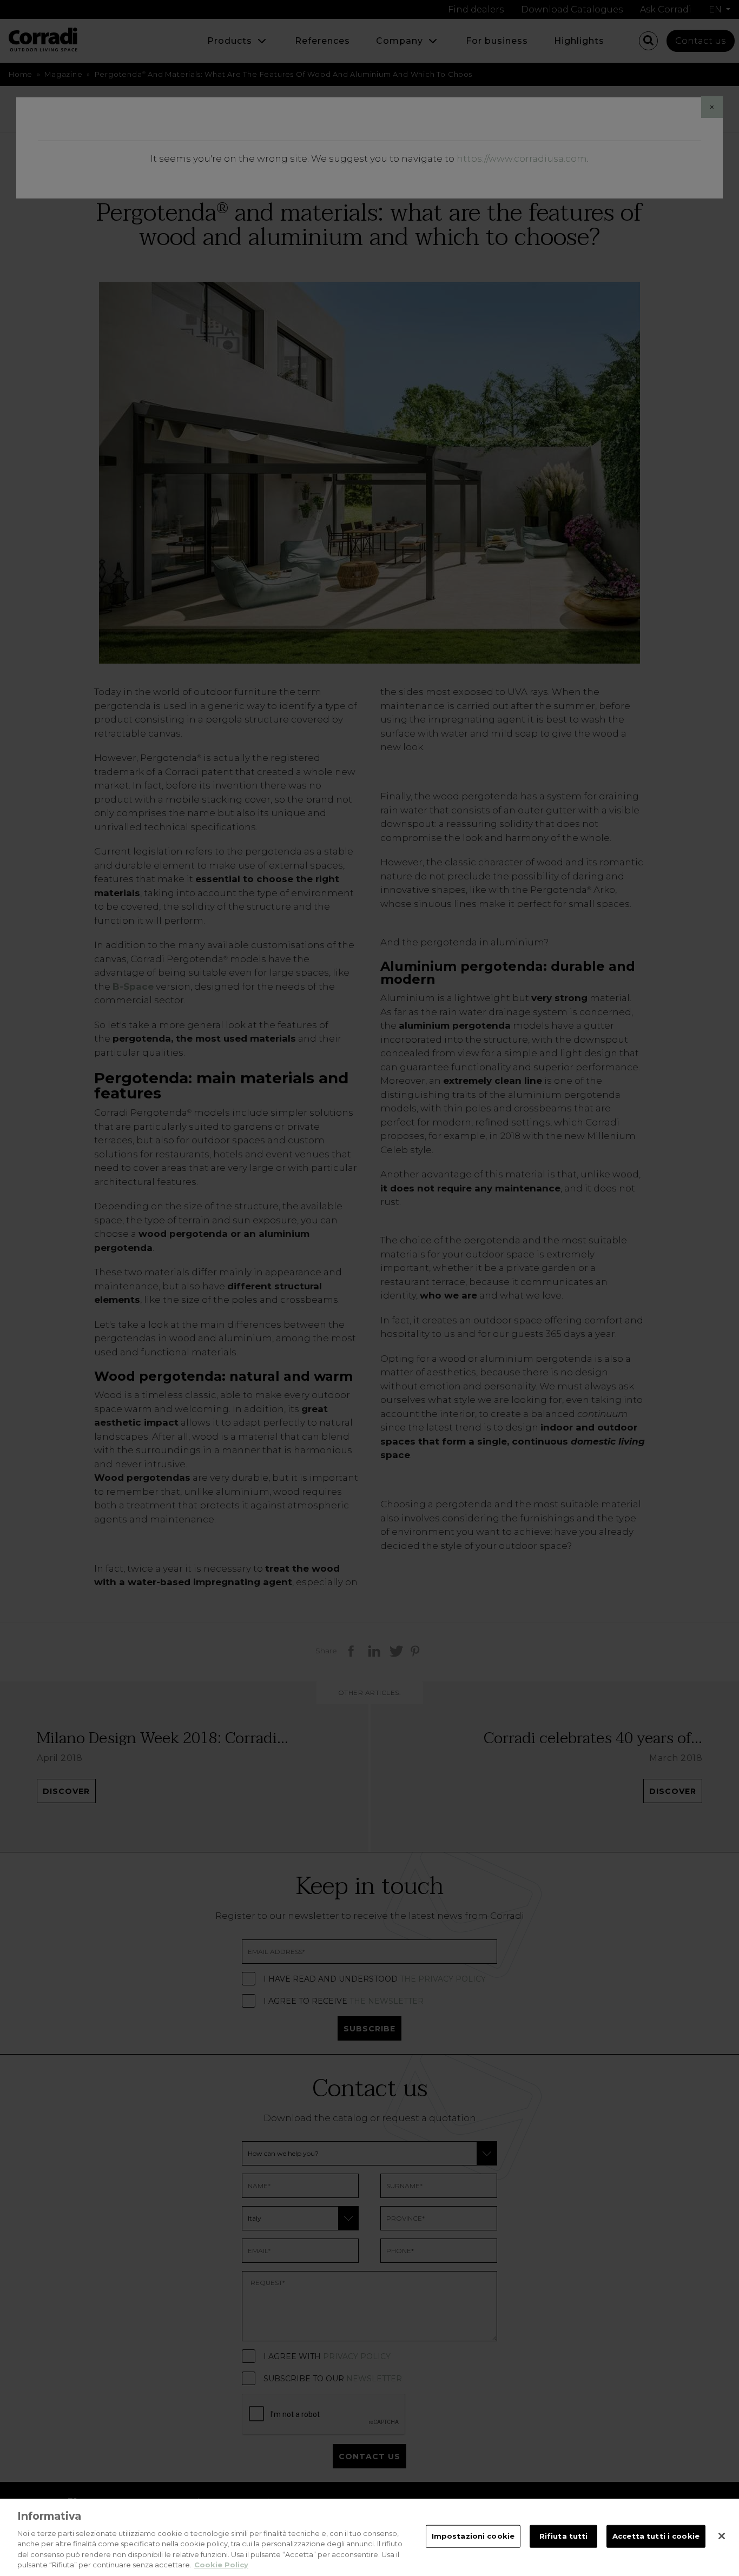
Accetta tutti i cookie (656, 2536)
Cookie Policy (221, 2565)
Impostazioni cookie (473, 2536)
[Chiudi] (722, 2536)
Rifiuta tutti (564, 2536)
